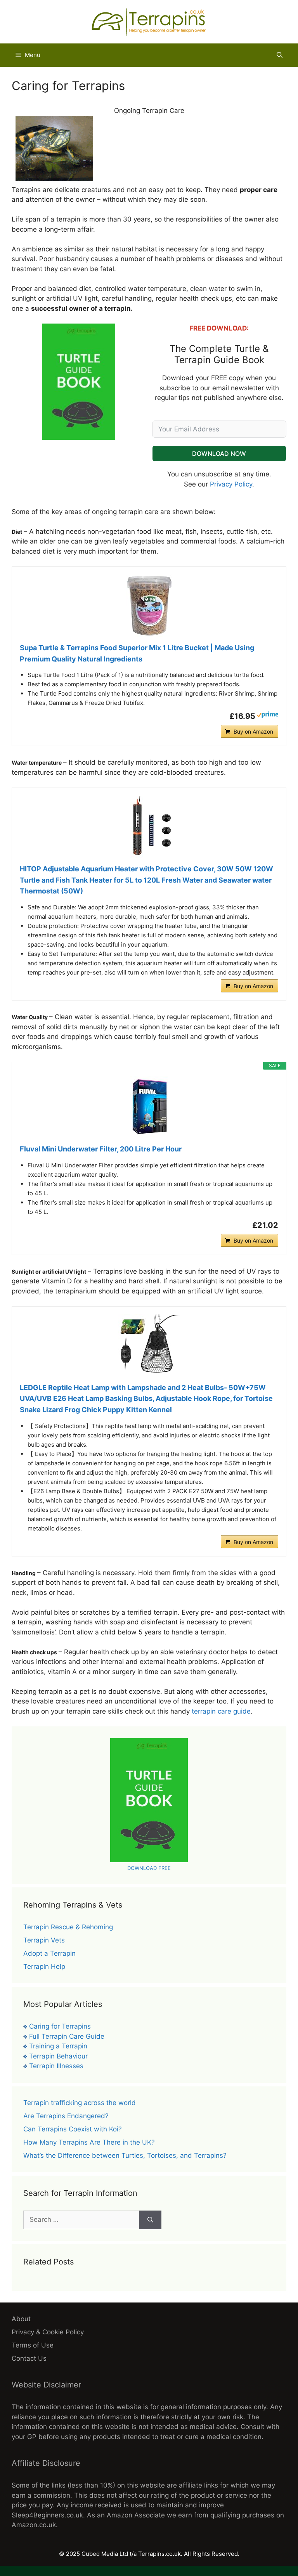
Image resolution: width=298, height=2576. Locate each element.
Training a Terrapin (58, 2046)
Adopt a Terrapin (49, 1953)
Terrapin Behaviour (58, 2056)
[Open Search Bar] (280, 55)
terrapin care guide (221, 1711)
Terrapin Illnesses (56, 2066)
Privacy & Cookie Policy (48, 2332)
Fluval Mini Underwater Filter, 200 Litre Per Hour (101, 1149)
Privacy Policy (231, 484)
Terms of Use (33, 2345)
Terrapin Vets (44, 1940)
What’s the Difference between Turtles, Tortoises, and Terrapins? (125, 2155)
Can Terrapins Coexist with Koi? (73, 2129)
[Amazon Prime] (268, 716)
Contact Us (29, 2358)
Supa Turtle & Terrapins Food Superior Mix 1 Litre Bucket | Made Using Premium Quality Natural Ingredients (137, 653)
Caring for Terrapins (60, 2026)
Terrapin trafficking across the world (80, 2103)
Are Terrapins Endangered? (66, 2116)
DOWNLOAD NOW (219, 454)
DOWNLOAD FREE (149, 1868)
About (21, 2319)
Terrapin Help (44, 1967)
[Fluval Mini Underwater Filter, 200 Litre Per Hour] (149, 1107)
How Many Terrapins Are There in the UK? (89, 2142)
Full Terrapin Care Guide (67, 2036)
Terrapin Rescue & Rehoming (68, 1927)
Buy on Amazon (253, 731)
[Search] (150, 2220)
